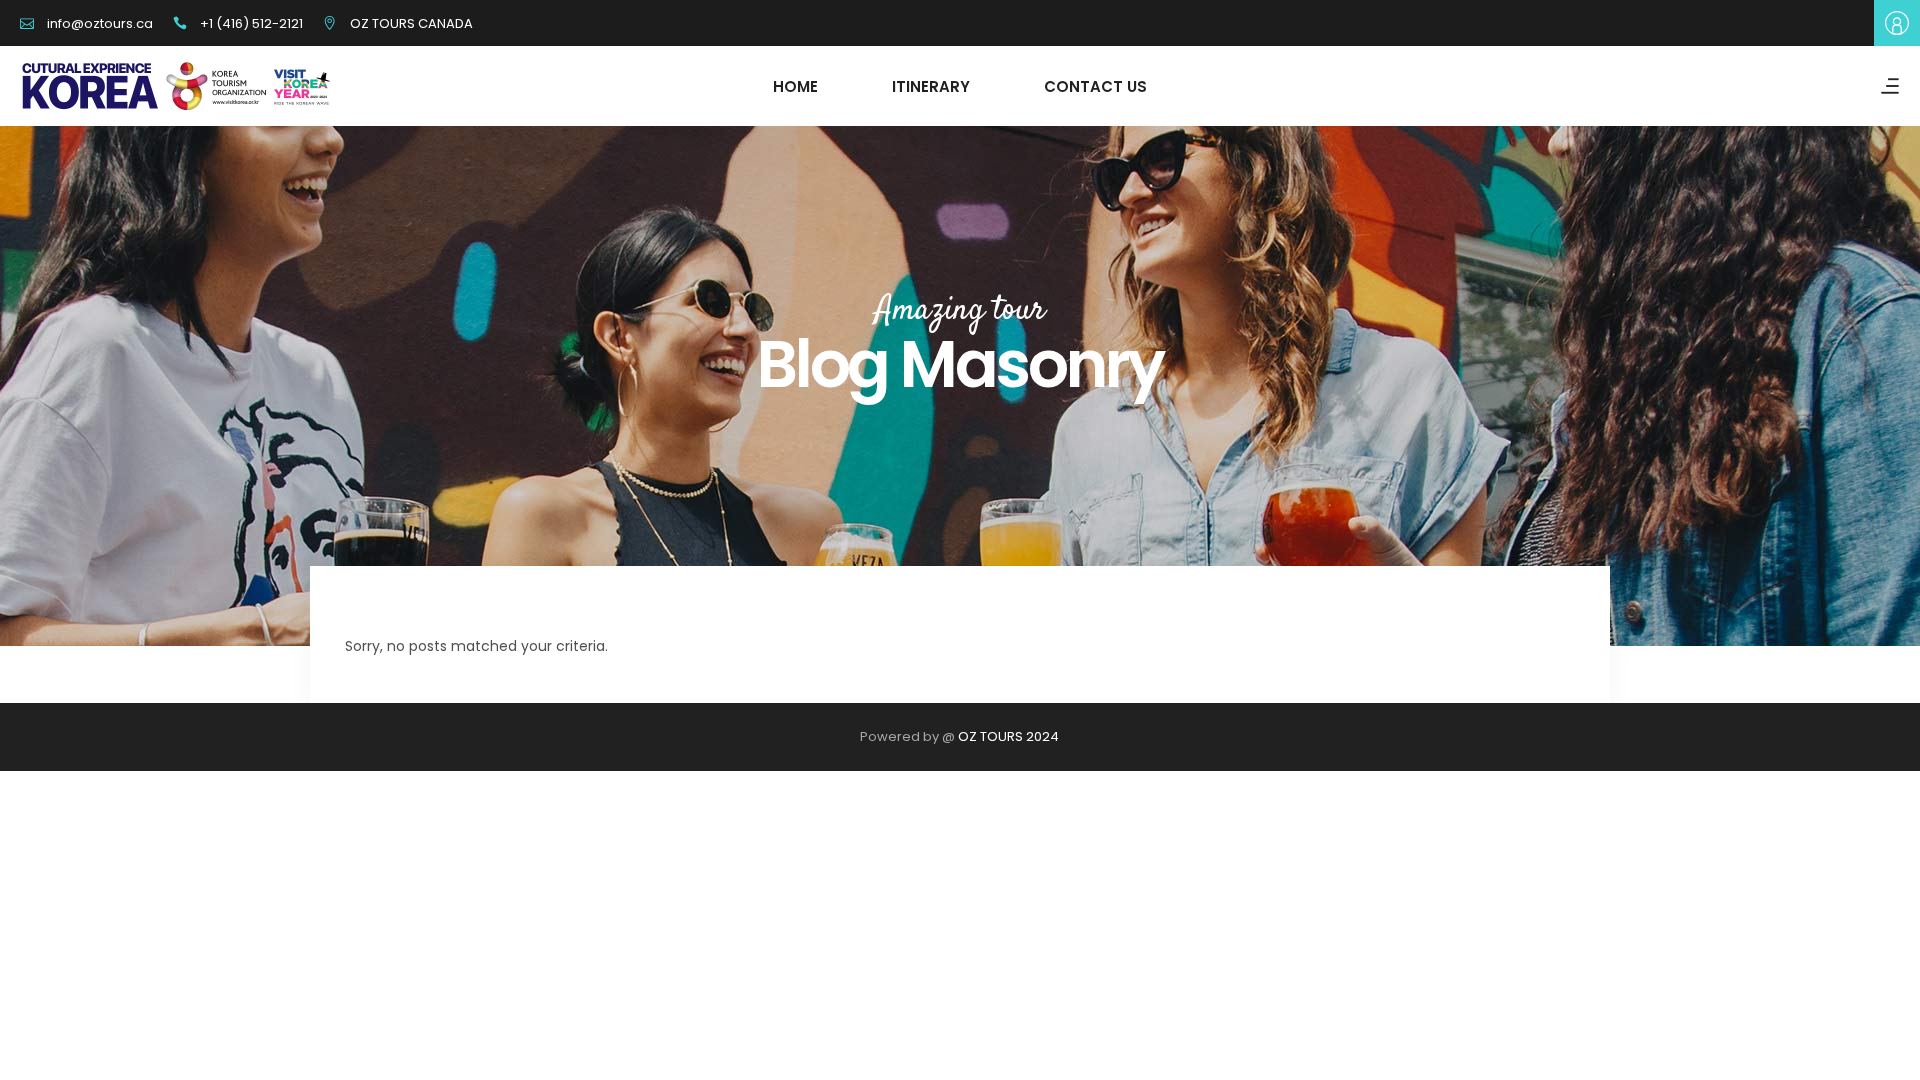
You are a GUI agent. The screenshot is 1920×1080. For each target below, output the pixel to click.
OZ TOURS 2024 (1008, 736)
